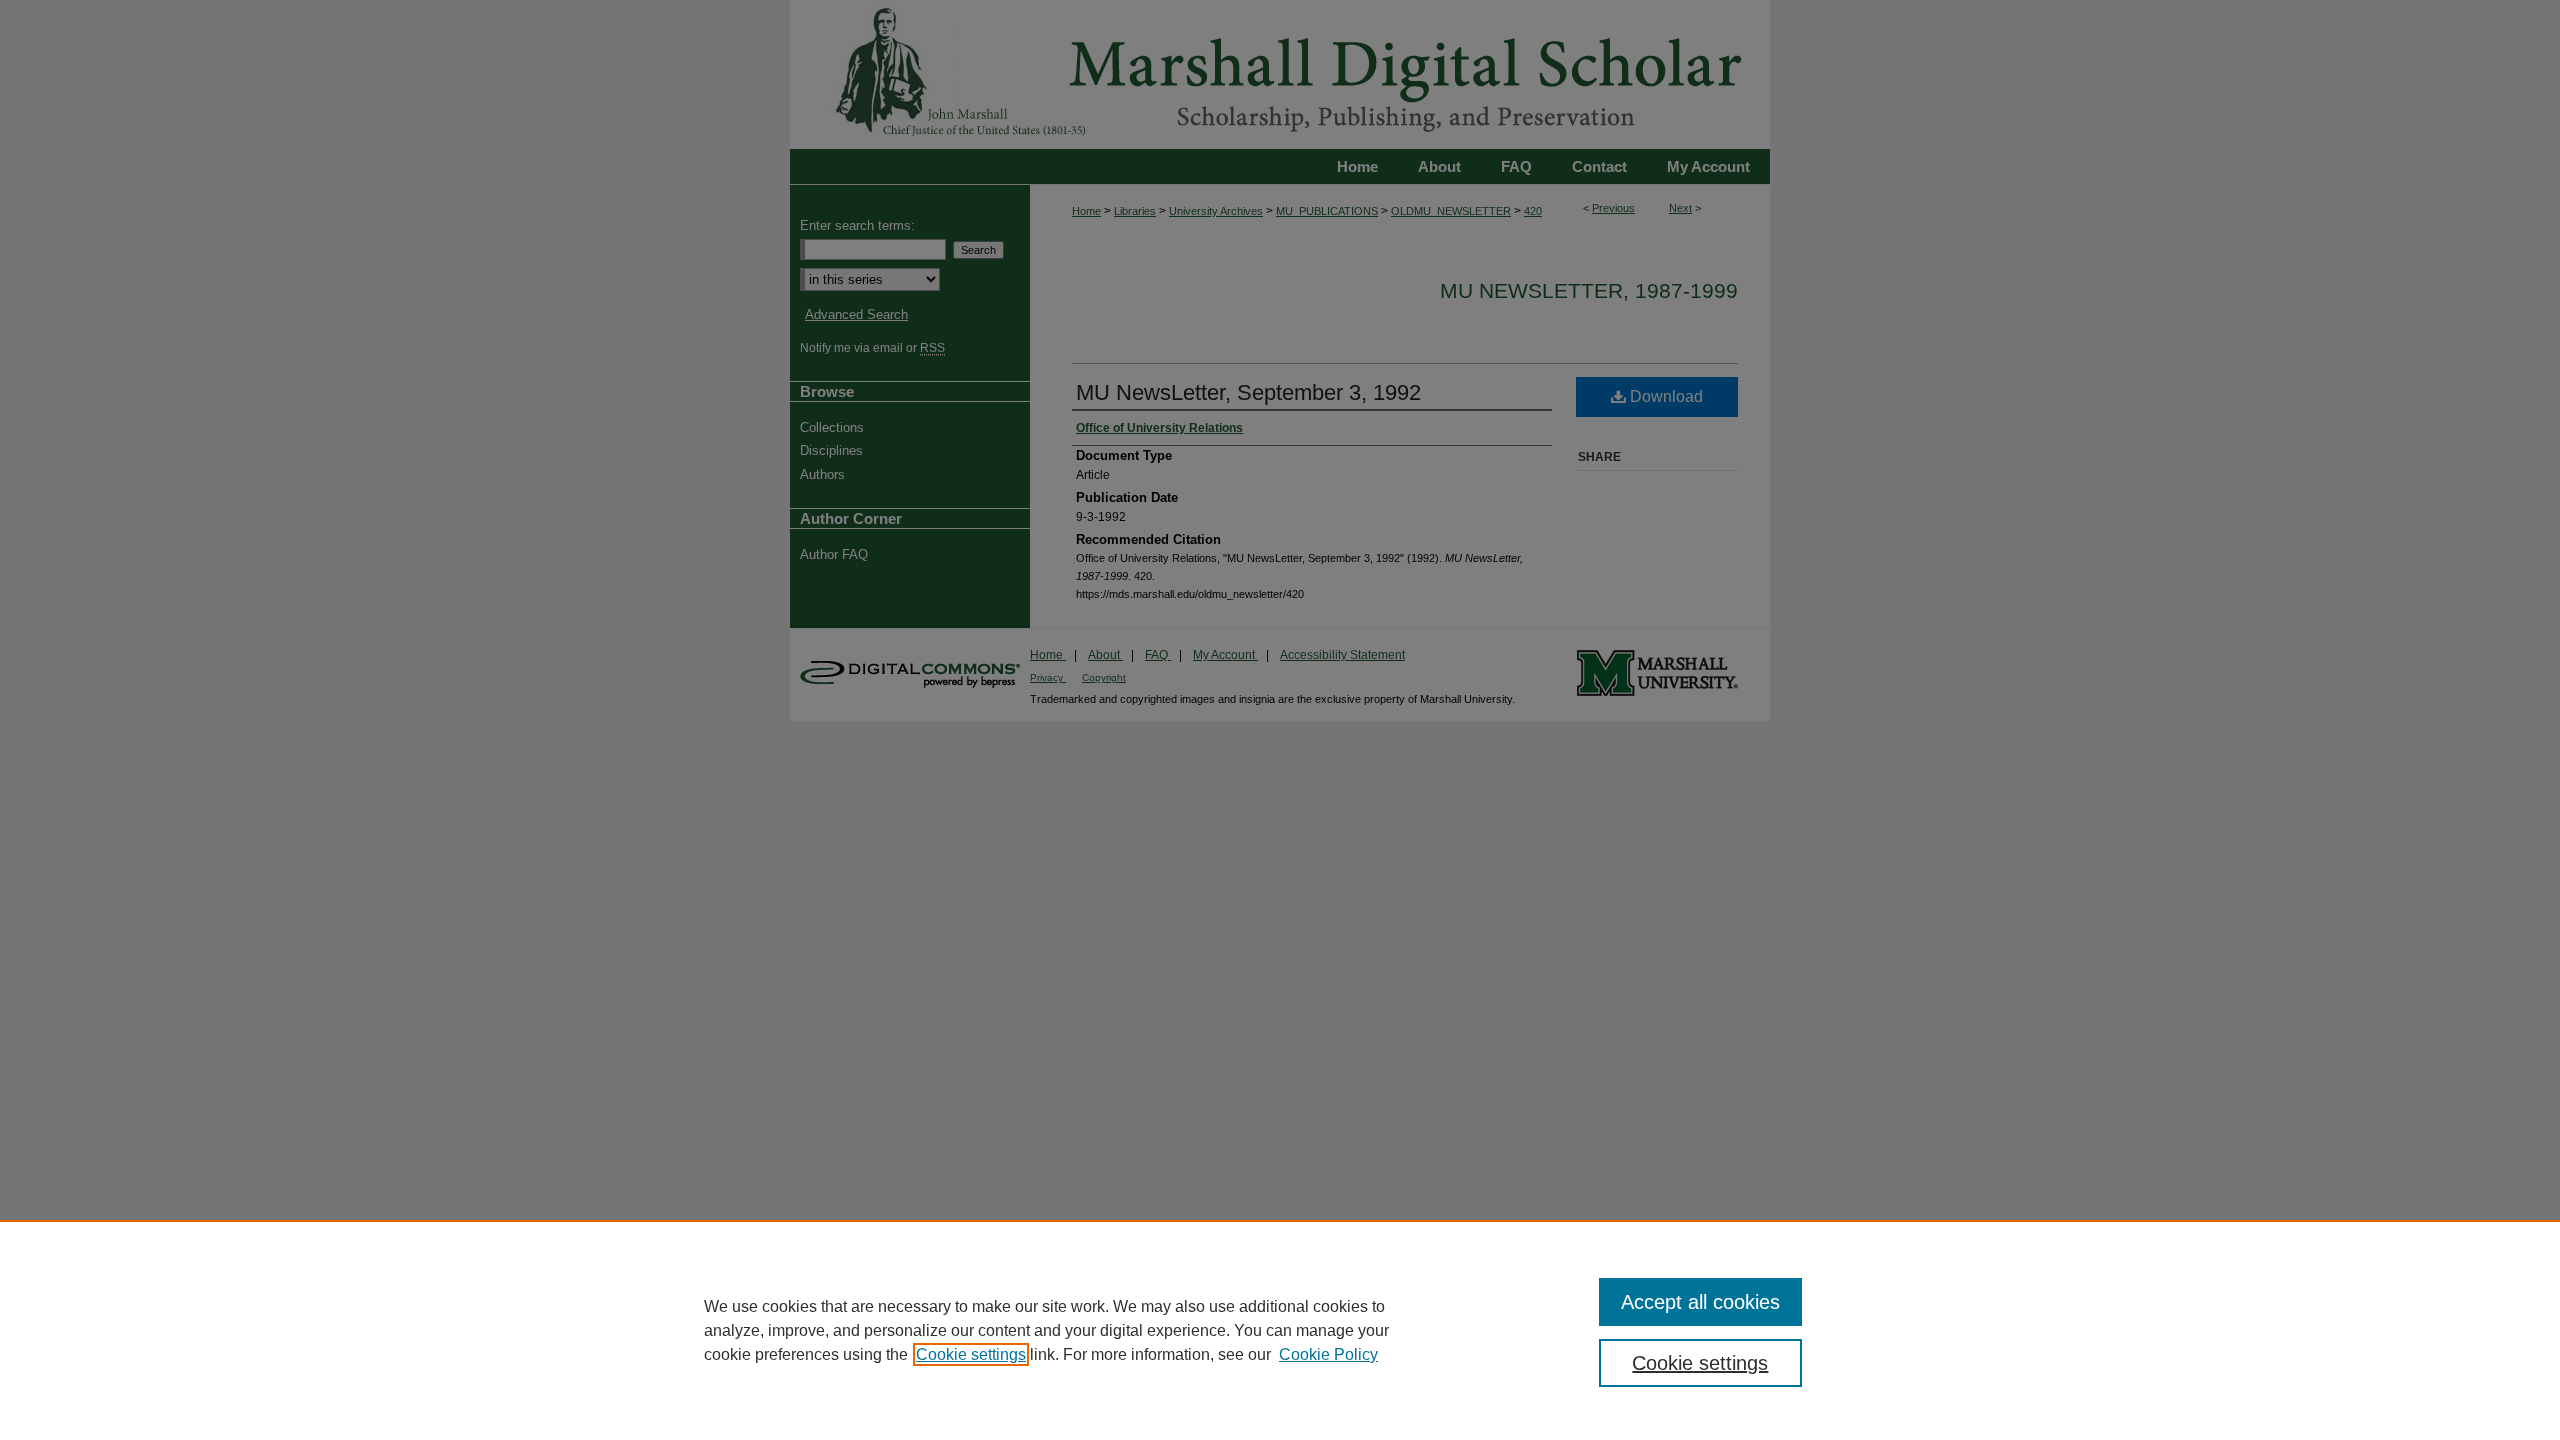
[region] (1280, 1330)
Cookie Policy (1328, 1354)
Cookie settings (971, 1354)
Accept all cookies (1700, 1302)
